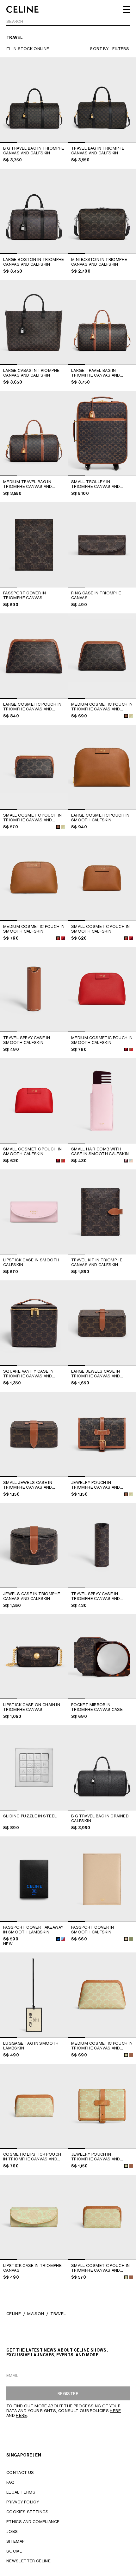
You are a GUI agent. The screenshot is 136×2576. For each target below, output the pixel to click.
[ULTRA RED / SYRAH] (63, 938)
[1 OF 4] (34, 100)
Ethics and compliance (33, 2522)
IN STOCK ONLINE (31, 49)
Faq (10, 2482)
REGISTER (68, 2394)
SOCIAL (14, 2551)
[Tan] (131, 2055)
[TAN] (126, 716)
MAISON (36, 2314)
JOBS (12, 2531)
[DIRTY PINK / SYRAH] (126, 1161)
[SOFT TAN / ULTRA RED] (58, 938)
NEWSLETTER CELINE (28, 2561)
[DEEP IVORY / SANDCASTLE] (126, 1939)
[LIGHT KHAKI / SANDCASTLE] (131, 1939)
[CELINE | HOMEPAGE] (22, 10)
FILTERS (121, 49)
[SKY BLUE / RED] (63, 1939)
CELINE (14, 2314)
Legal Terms (21, 2492)
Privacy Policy (23, 2502)
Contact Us (20, 2472)
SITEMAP (15, 2541)
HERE (115, 2411)
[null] (131, 716)
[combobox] (68, 22)
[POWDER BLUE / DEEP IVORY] (131, 1161)
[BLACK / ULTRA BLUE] (58, 1939)
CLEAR (123, 22)
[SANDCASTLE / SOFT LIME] (126, 2055)
